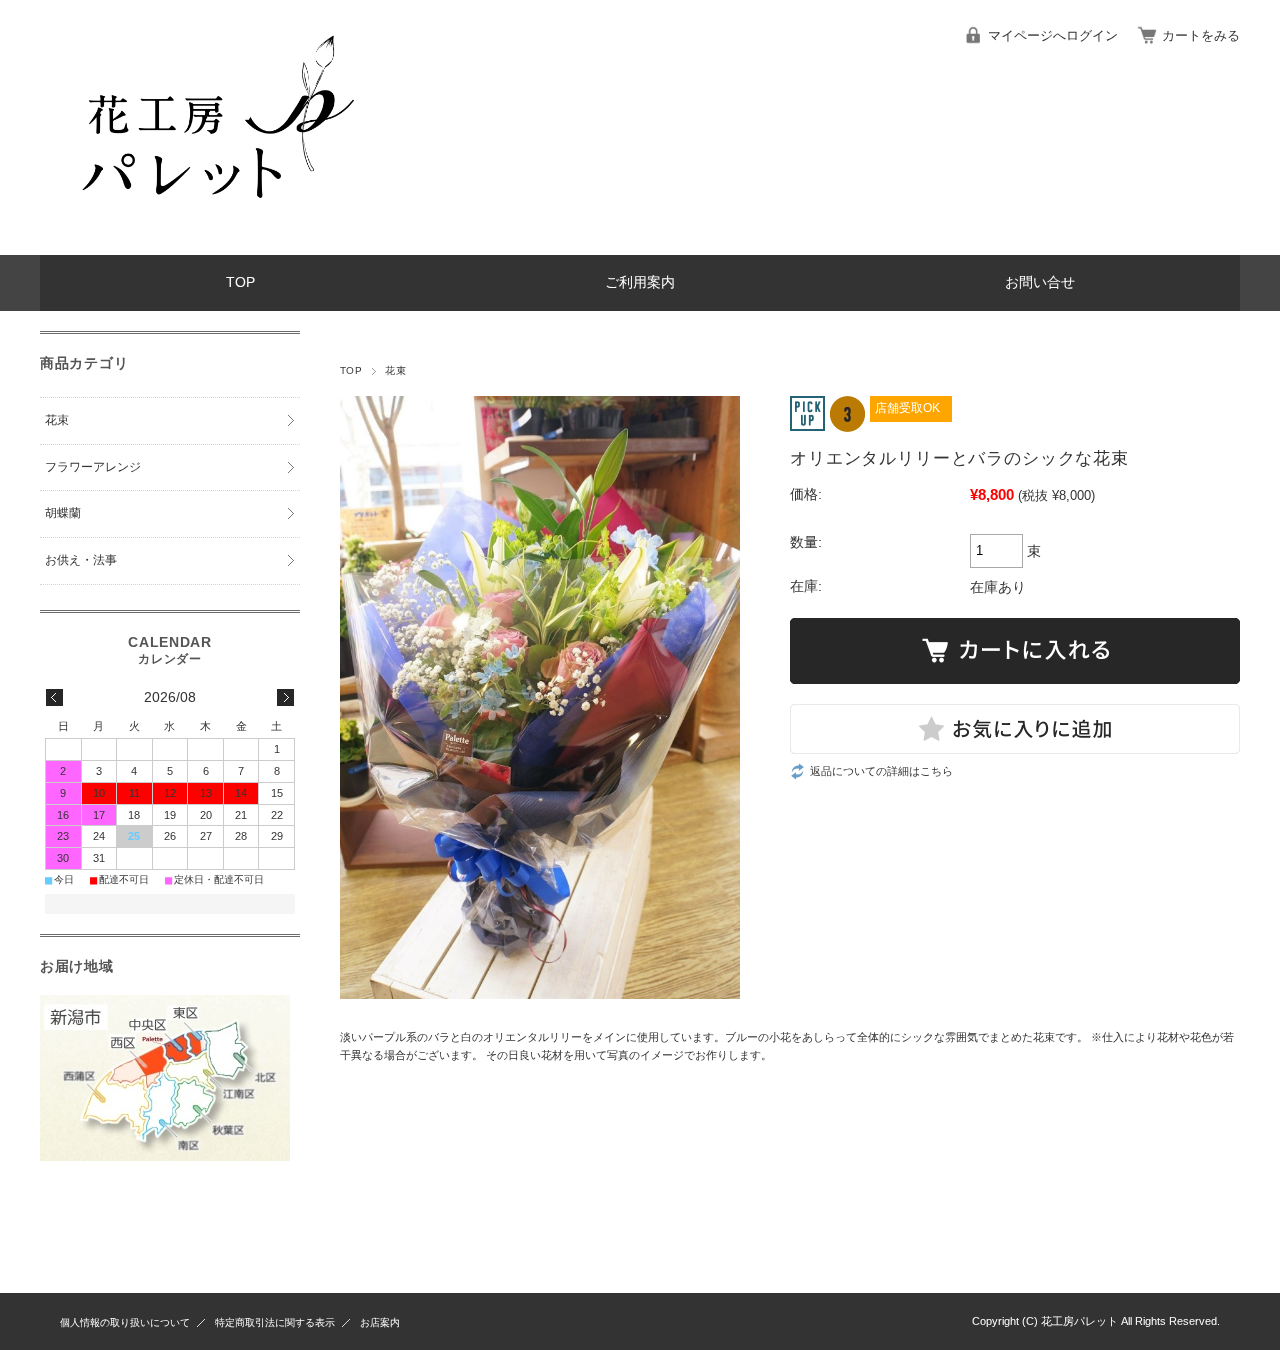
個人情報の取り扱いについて (125, 1322)
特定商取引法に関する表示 (275, 1322)
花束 (395, 370)
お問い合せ (1040, 282)
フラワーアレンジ (93, 467)
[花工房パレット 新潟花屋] (210, 239)
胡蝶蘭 (63, 513)
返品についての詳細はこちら (881, 771)
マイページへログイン (1053, 35)
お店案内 (380, 1322)
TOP (240, 282)
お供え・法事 (81, 560)
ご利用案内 (640, 282)
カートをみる (1201, 35)
